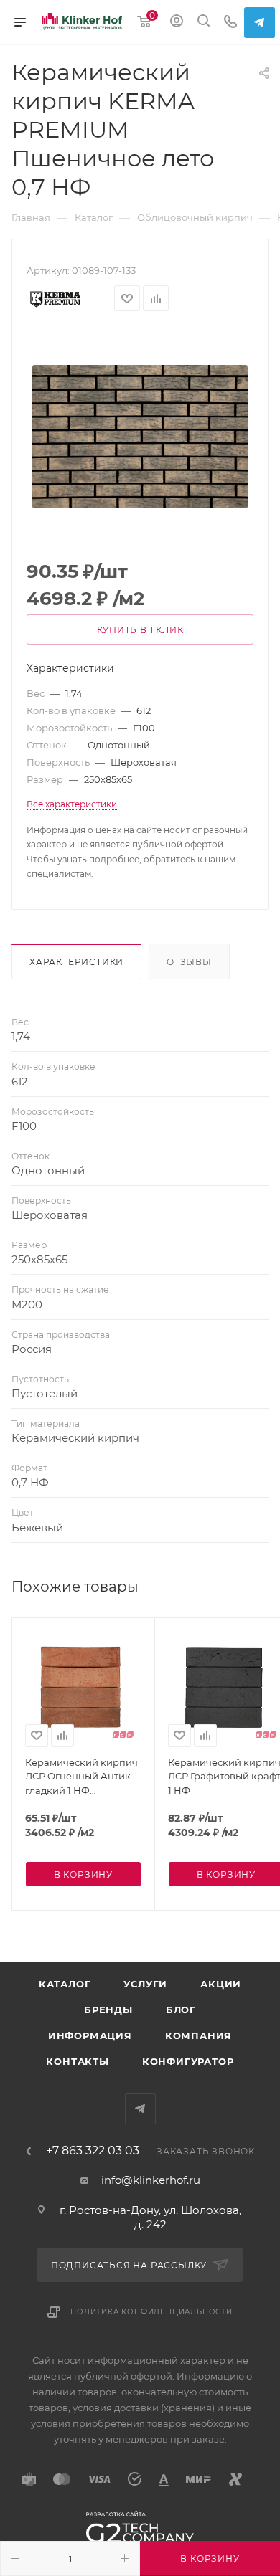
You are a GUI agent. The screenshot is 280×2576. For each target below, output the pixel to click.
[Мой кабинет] (177, 23)
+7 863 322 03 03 (93, 2151)
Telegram (260, 23)
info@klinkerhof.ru (151, 2180)
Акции (221, 1984)
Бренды (108, 2010)
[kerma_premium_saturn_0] (140, 437)
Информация (90, 2035)
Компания (199, 2035)
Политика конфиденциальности (151, 2312)
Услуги (145, 1984)
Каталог (65, 1984)
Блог (181, 2010)
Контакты (77, 2061)
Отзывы (189, 962)
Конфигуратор (188, 2061)
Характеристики (76, 962)
